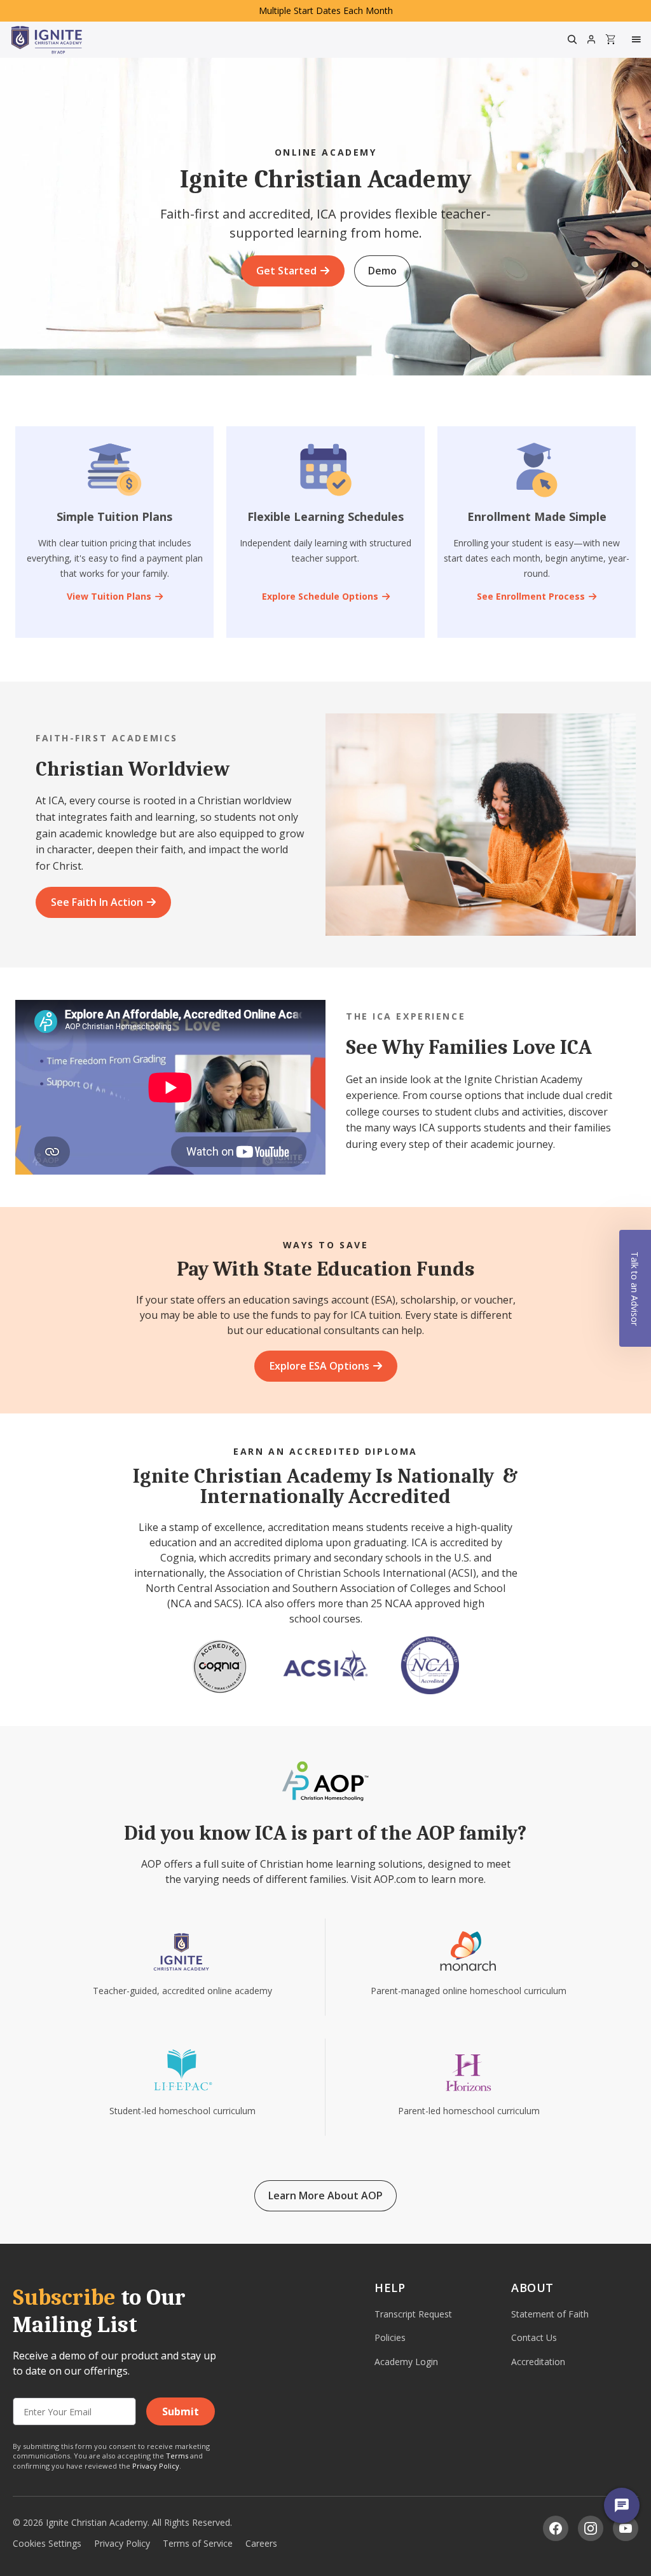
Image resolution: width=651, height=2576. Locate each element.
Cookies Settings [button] (47, 2543)
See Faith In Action (97, 902)
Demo (382, 271)
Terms (177, 2456)
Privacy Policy (156, 2466)
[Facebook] (556, 2528)
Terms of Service (198, 2543)
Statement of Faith (550, 2314)
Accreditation (538, 2362)
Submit (181, 2411)
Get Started (286, 271)
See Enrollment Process (531, 596)
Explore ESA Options (319, 1366)
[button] (635, 1288)
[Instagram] (591, 2528)
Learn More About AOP (325, 2195)
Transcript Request (413, 2314)
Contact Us (534, 2337)
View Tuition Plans (109, 596)
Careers (261, 2543)
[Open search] (572, 39)
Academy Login (406, 2362)
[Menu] (638, 39)
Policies (390, 2337)
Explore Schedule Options (320, 596)
